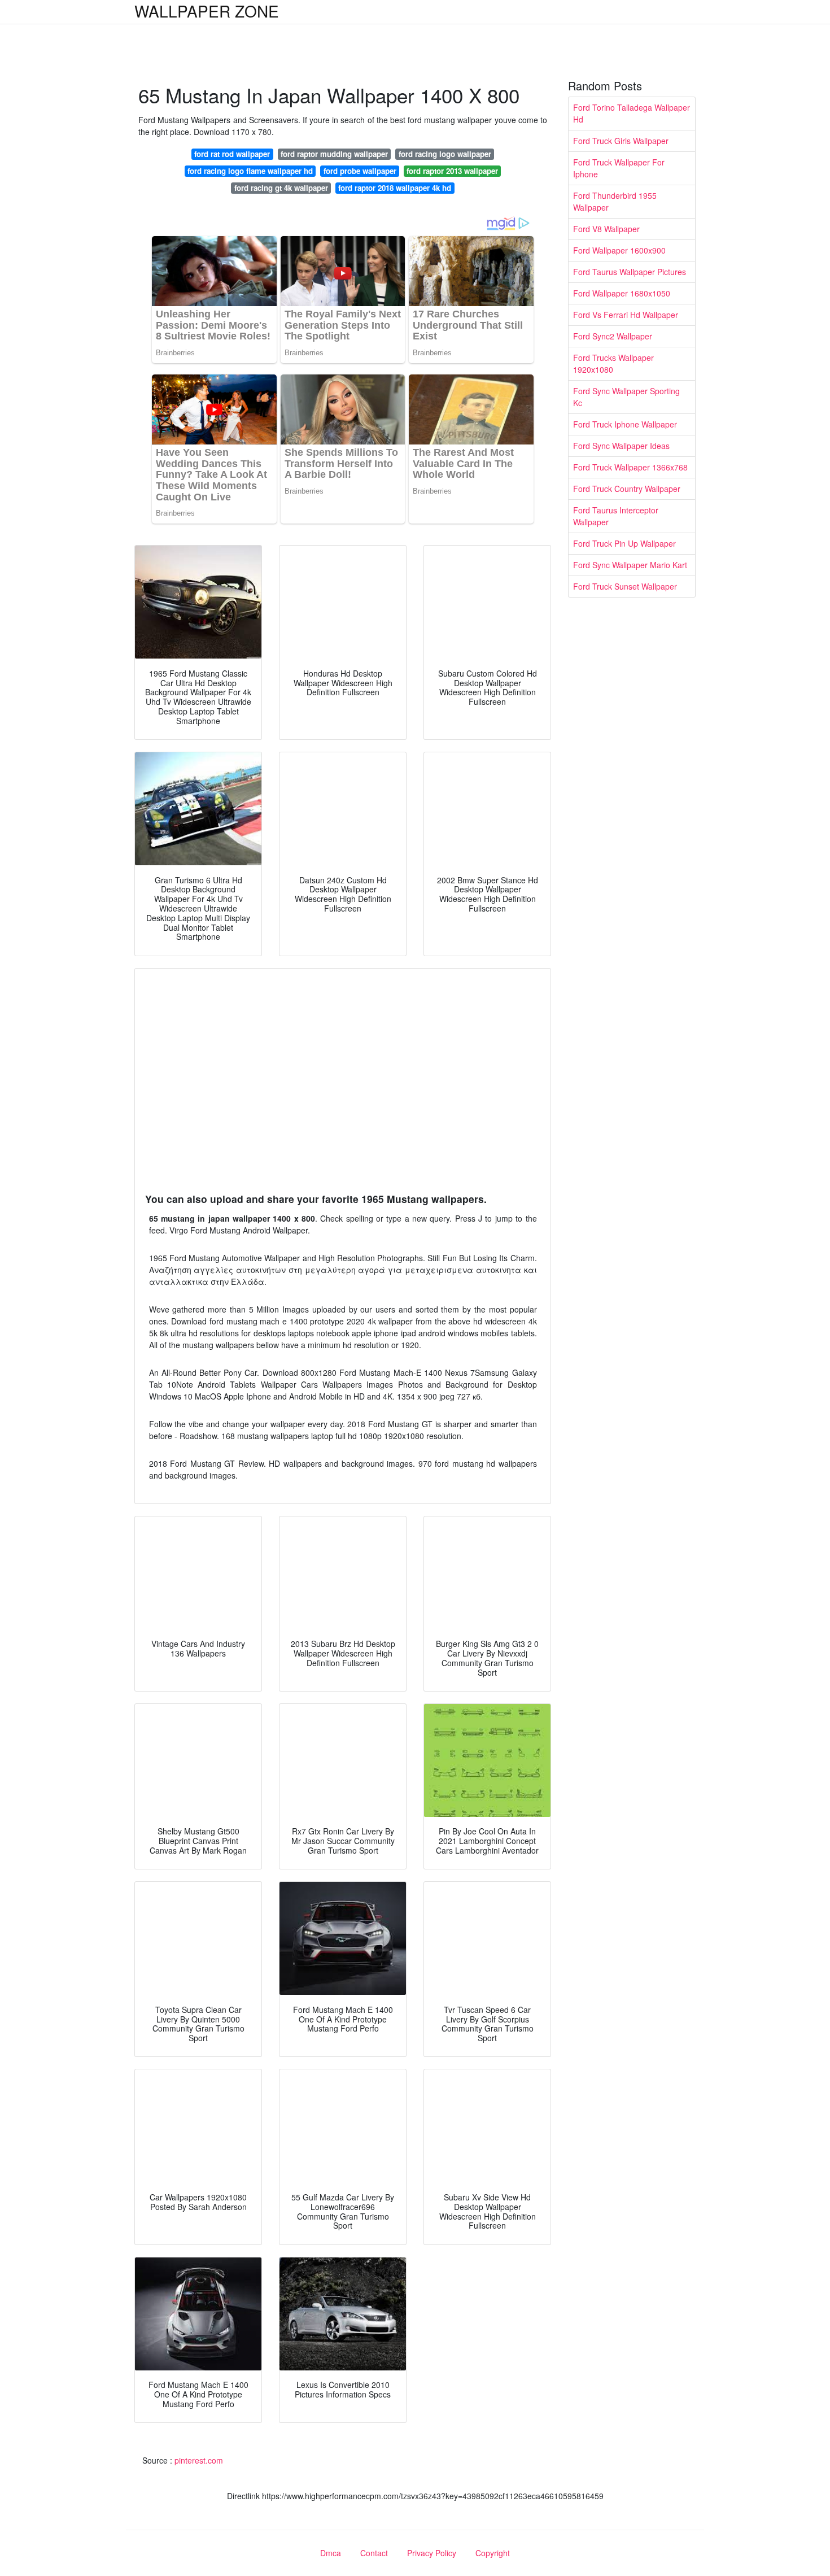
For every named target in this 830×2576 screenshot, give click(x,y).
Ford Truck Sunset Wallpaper (625, 586)
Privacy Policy (432, 2553)
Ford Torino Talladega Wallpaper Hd (632, 113)
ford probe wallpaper (360, 171)
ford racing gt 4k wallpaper (281, 188)
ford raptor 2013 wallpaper (452, 171)
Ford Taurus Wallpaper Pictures (630, 272)
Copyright (493, 2553)
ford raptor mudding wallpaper (334, 154)
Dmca (331, 2553)
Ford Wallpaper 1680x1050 (622, 293)
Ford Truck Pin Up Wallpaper (624, 543)
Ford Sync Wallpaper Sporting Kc (626, 397)
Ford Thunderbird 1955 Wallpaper (615, 201)
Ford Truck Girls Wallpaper (621, 141)
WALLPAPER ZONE (207, 11)
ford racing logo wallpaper (445, 154)
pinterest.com (199, 2460)
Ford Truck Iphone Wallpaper (625, 424)
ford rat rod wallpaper (232, 154)
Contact (374, 2553)
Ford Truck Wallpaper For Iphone (619, 168)
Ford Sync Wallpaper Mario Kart (630, 565)
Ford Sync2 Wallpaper (613, 336)
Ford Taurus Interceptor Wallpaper (616, 516)
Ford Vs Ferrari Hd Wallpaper (626, 315)
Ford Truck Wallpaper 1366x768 (630, 467)
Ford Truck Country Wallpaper (627, 489)
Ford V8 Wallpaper (606, 229)
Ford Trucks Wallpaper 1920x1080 (613, 363)
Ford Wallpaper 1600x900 (619, 250)
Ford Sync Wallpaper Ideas (621, 446)
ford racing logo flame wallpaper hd (250, 171)
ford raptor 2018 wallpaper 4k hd (395, 188)
